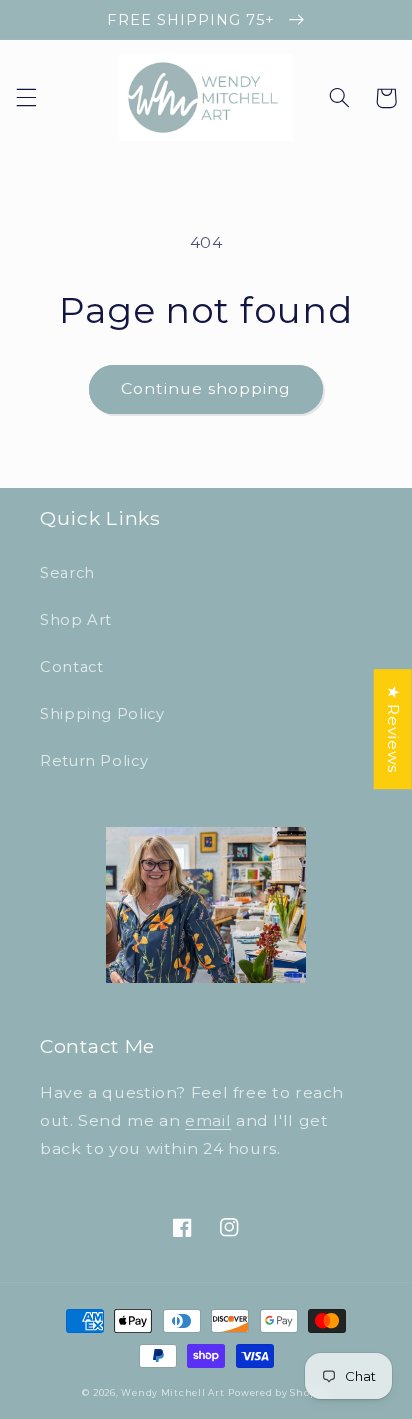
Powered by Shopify (278, 1393)
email (208, 1120)
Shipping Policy (102, 714)
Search (67, 573)
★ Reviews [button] (393, 729)
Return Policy (94, 761)
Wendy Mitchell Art (172, 1393)
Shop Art (76, 620)
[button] (26, 98)
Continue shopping (206, 388)
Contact (71, 667)
